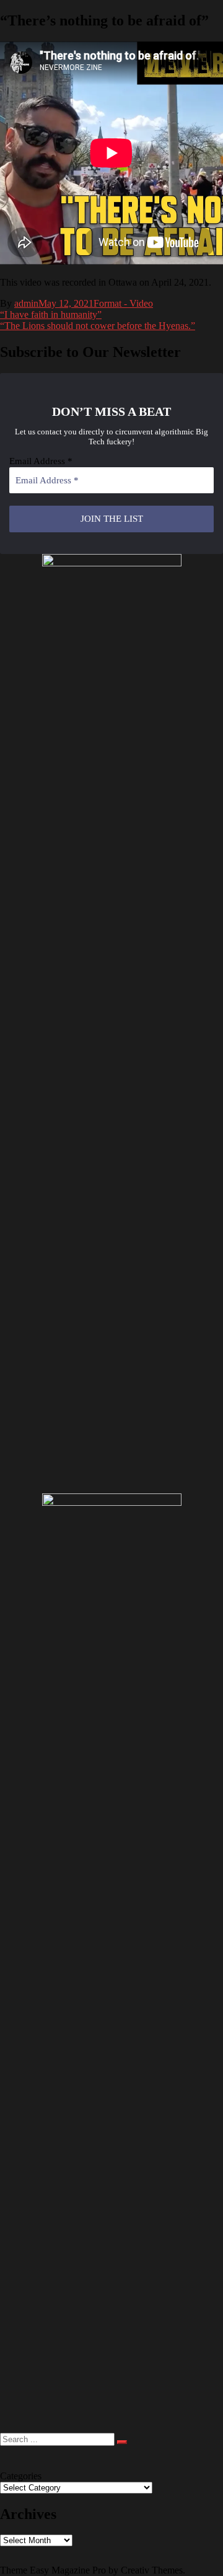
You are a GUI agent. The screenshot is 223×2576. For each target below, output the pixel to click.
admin (26, 303)
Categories (21, 2476)
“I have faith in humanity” (51, 314)
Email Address (41, 461)
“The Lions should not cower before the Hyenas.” (98, 326)
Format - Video (123, 303)
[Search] (122, 2442)
